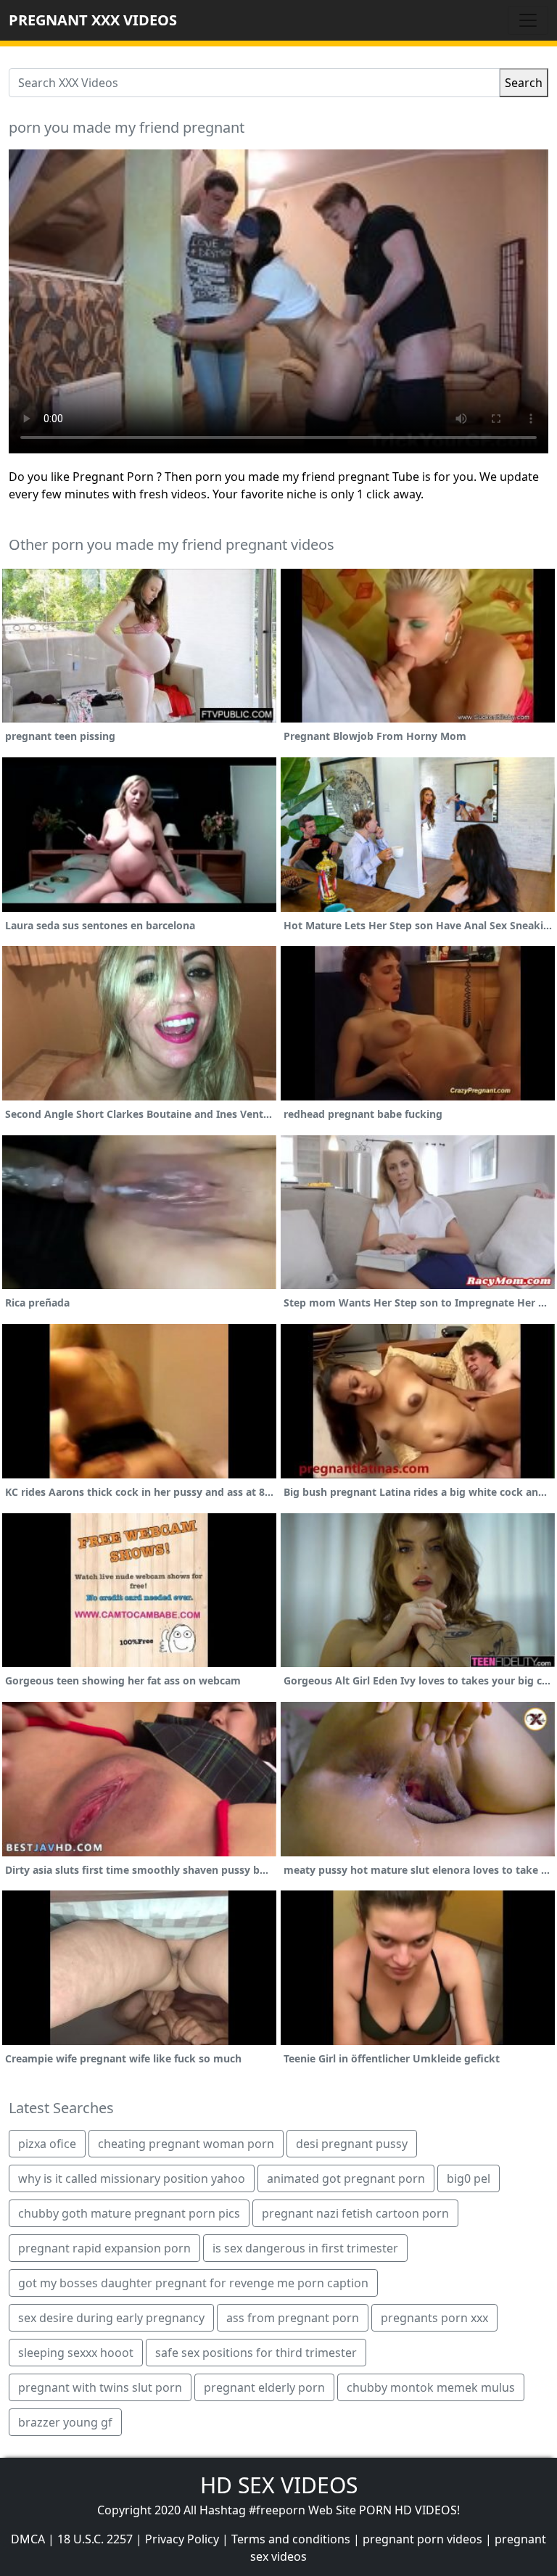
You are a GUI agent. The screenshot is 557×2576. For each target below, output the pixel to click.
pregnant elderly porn (264, 2387)
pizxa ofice (47, 2144)
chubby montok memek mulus (431, 2387)
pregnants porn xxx (434, 2318)
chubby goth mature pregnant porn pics (129, 2213)
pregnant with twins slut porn (100, 2387)
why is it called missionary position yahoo (132, 2178)
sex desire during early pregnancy (111, 2318)
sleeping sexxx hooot (76, 2353)
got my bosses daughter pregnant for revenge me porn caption (193, 2283)
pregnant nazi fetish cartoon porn (355, 2213)
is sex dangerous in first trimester (305, 2248)
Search (524, 83)
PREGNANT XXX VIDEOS (93, 20)
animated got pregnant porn (346, 2178)
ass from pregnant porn (293, 2318)
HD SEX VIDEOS (279, 2485)
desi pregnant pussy (352, 2144)
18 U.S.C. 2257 (95, 2539)
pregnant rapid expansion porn (104, 2248)
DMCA (28, 2539)
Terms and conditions (291, 2539)
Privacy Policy (182, 2539)
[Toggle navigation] (528, 20)
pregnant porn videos (422, 2539)
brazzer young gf (65, 2422)
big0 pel (469, 2178)
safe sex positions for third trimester (256, 2353)
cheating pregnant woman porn (186, 2144)
